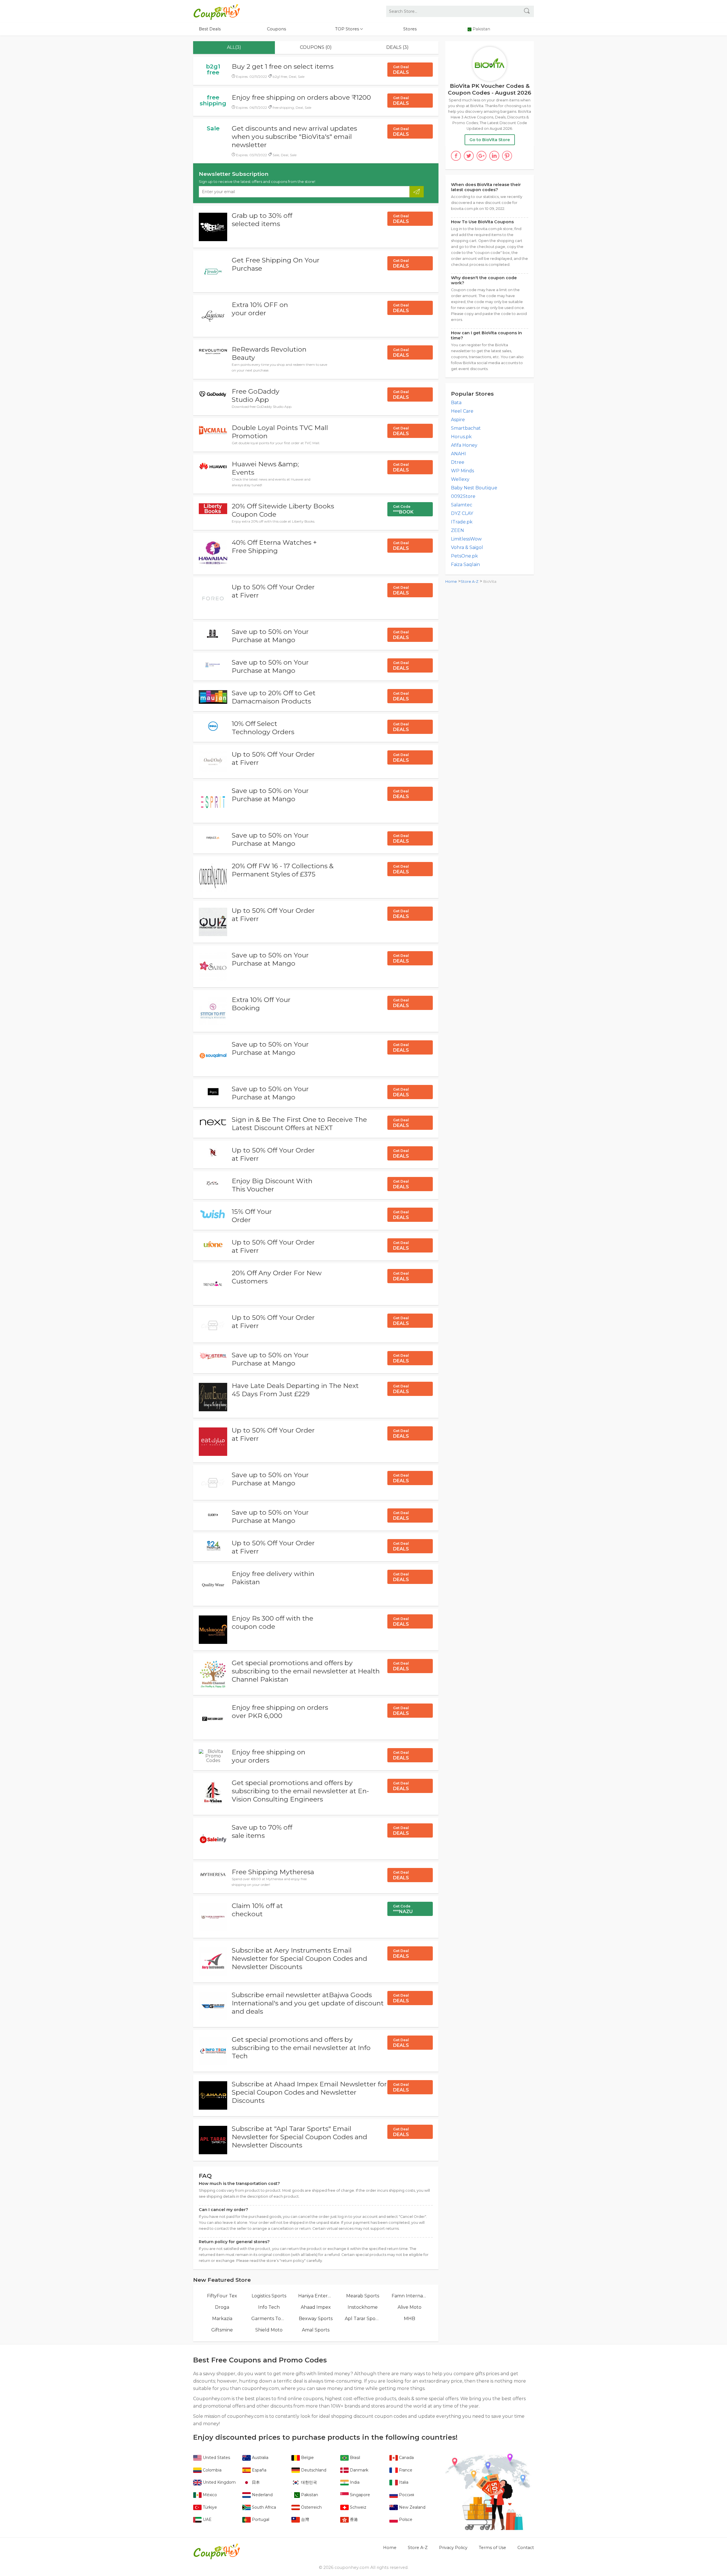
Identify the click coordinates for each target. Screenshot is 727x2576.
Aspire (458, 420)
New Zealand (412, 2507)
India (354, 2482)
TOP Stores (348, 29)
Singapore (359, 2495)
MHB (410, 2319)
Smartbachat (466, 428)
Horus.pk (461, 437)
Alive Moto (410, 2307)
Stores (410, 29)
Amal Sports (316, 2330)
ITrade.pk (462, 522)
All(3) (234, 47)
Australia (260, 2458)
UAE (207, 2519)
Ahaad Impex (316, 2307)
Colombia (212, 2470)
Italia (403, 2482)
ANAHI (458, 454)
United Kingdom (219, 2482)
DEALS (401, 70)
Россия (406, 2495)
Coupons (276, 29)
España (259, 2470)
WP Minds (462, 471)
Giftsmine (222, 2330)
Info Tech (269, 2307)
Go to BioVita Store (490, 140)
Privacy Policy (453, 2548)
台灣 (304, 2519)
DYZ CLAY (462, 513)
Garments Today (269, 2319)
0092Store (463, 496)
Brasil (354, 2458)
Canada (406, 2458)
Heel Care (462, 411)
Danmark (359, 2470)
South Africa (263, 2507)
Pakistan (309, 2495)
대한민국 (308, 2482)
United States (216, 2458)
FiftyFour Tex (222, 2296)
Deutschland (313, 2470)
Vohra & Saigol (467, 547)
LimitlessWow (466, 539)
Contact (526, 2548)
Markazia (222, 2319)
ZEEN (457, 530)
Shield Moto (269, 2330)
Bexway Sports (316, 2319)
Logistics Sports (269, 2296)
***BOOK (403, 510)
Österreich (311, 2507)
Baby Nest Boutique (474, 488)
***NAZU (403, 1909)
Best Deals (210, 29)
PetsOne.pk (464, 556)
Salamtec (462, 505)
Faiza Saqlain (465, 564)
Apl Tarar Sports (363, 2319)
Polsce (405, 2519)
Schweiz (358, 2507)
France (405, 2470)
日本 (255, 2482)
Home (451, 582)
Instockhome (363, 2307)
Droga (222, 2307)
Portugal (260, 2519)
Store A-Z (470, 582)
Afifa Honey (464, 445)
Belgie (307, 2458)
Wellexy (460, 479)
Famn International (409, 2296)
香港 (353, 2519)
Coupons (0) (316, 47)
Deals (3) (397, 47)
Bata (456, 403)
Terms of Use (492, 2548)
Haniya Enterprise (316, 2296)
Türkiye (209, 2507)
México (209, 2495)
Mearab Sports (363, 2296)
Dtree (458, 462)
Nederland (262, 2495)
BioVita (490, 582)
